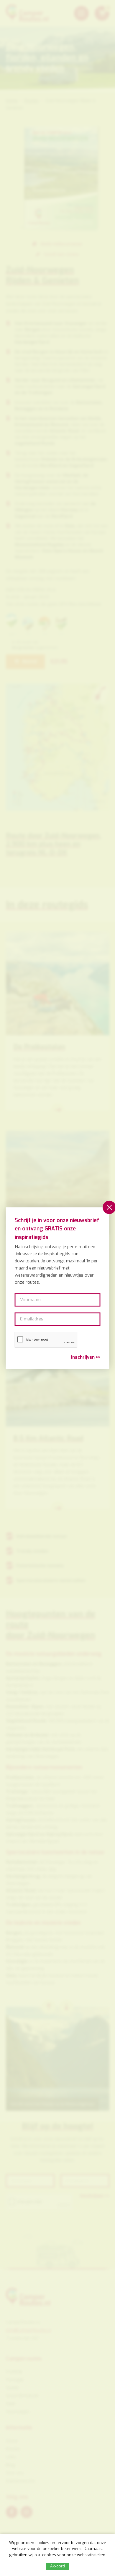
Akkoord (57, 2566)
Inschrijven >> (86, 1357)
